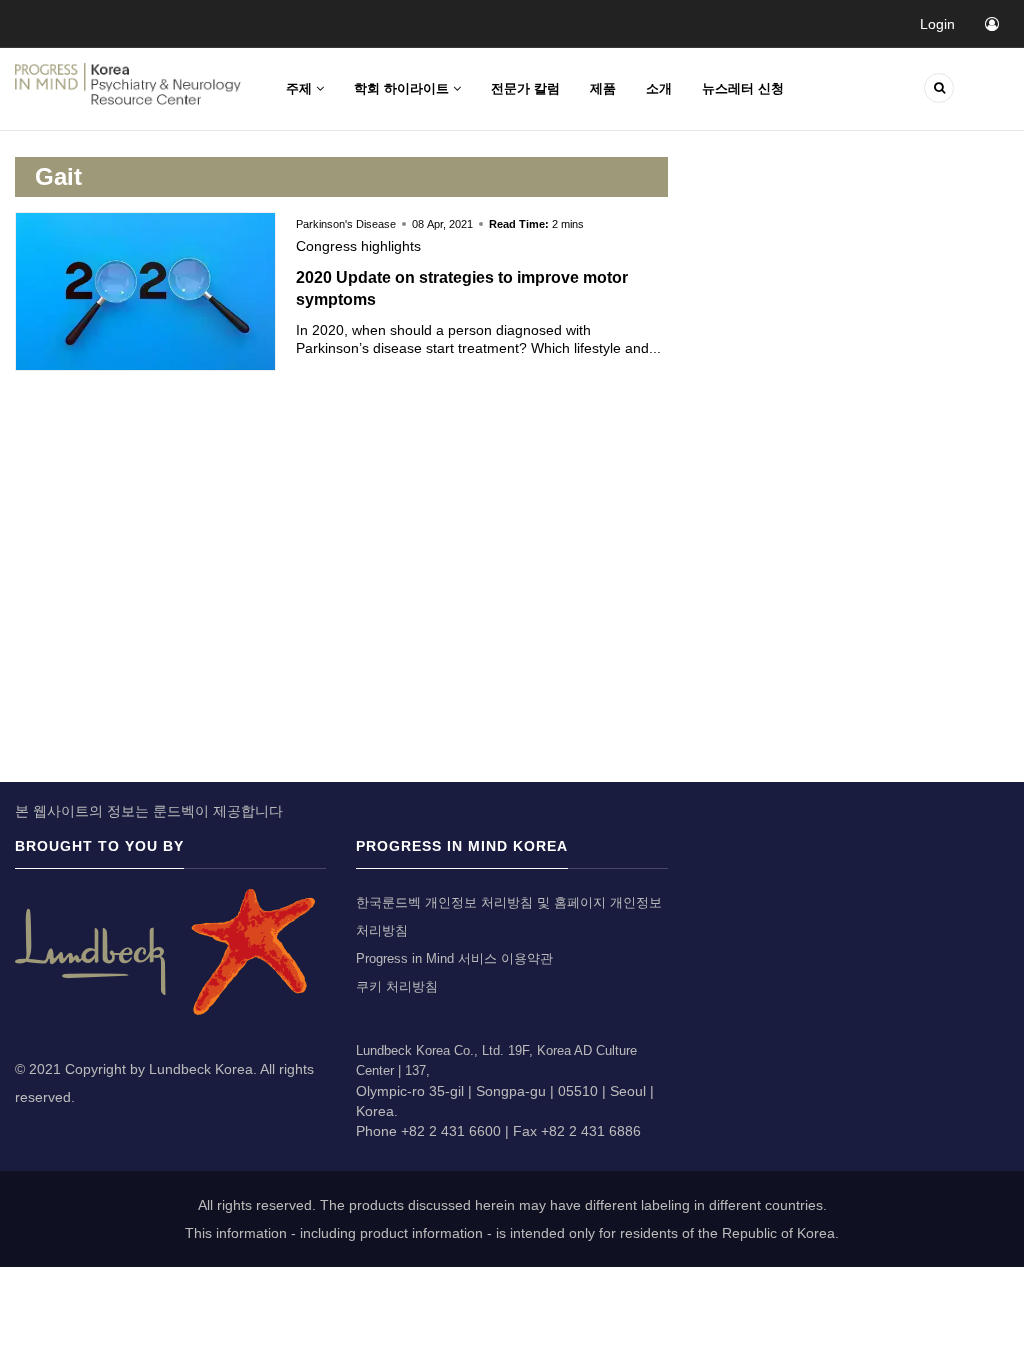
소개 (659, 88)
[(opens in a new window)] (165, 950)
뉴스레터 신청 (743, 88)
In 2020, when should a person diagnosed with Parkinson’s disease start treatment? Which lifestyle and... (478, 339)
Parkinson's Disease (347, 224)
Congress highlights (358, 246)
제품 (603, 88)
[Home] (128, 83)
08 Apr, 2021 (442, 224)
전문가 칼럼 (525, 88)
